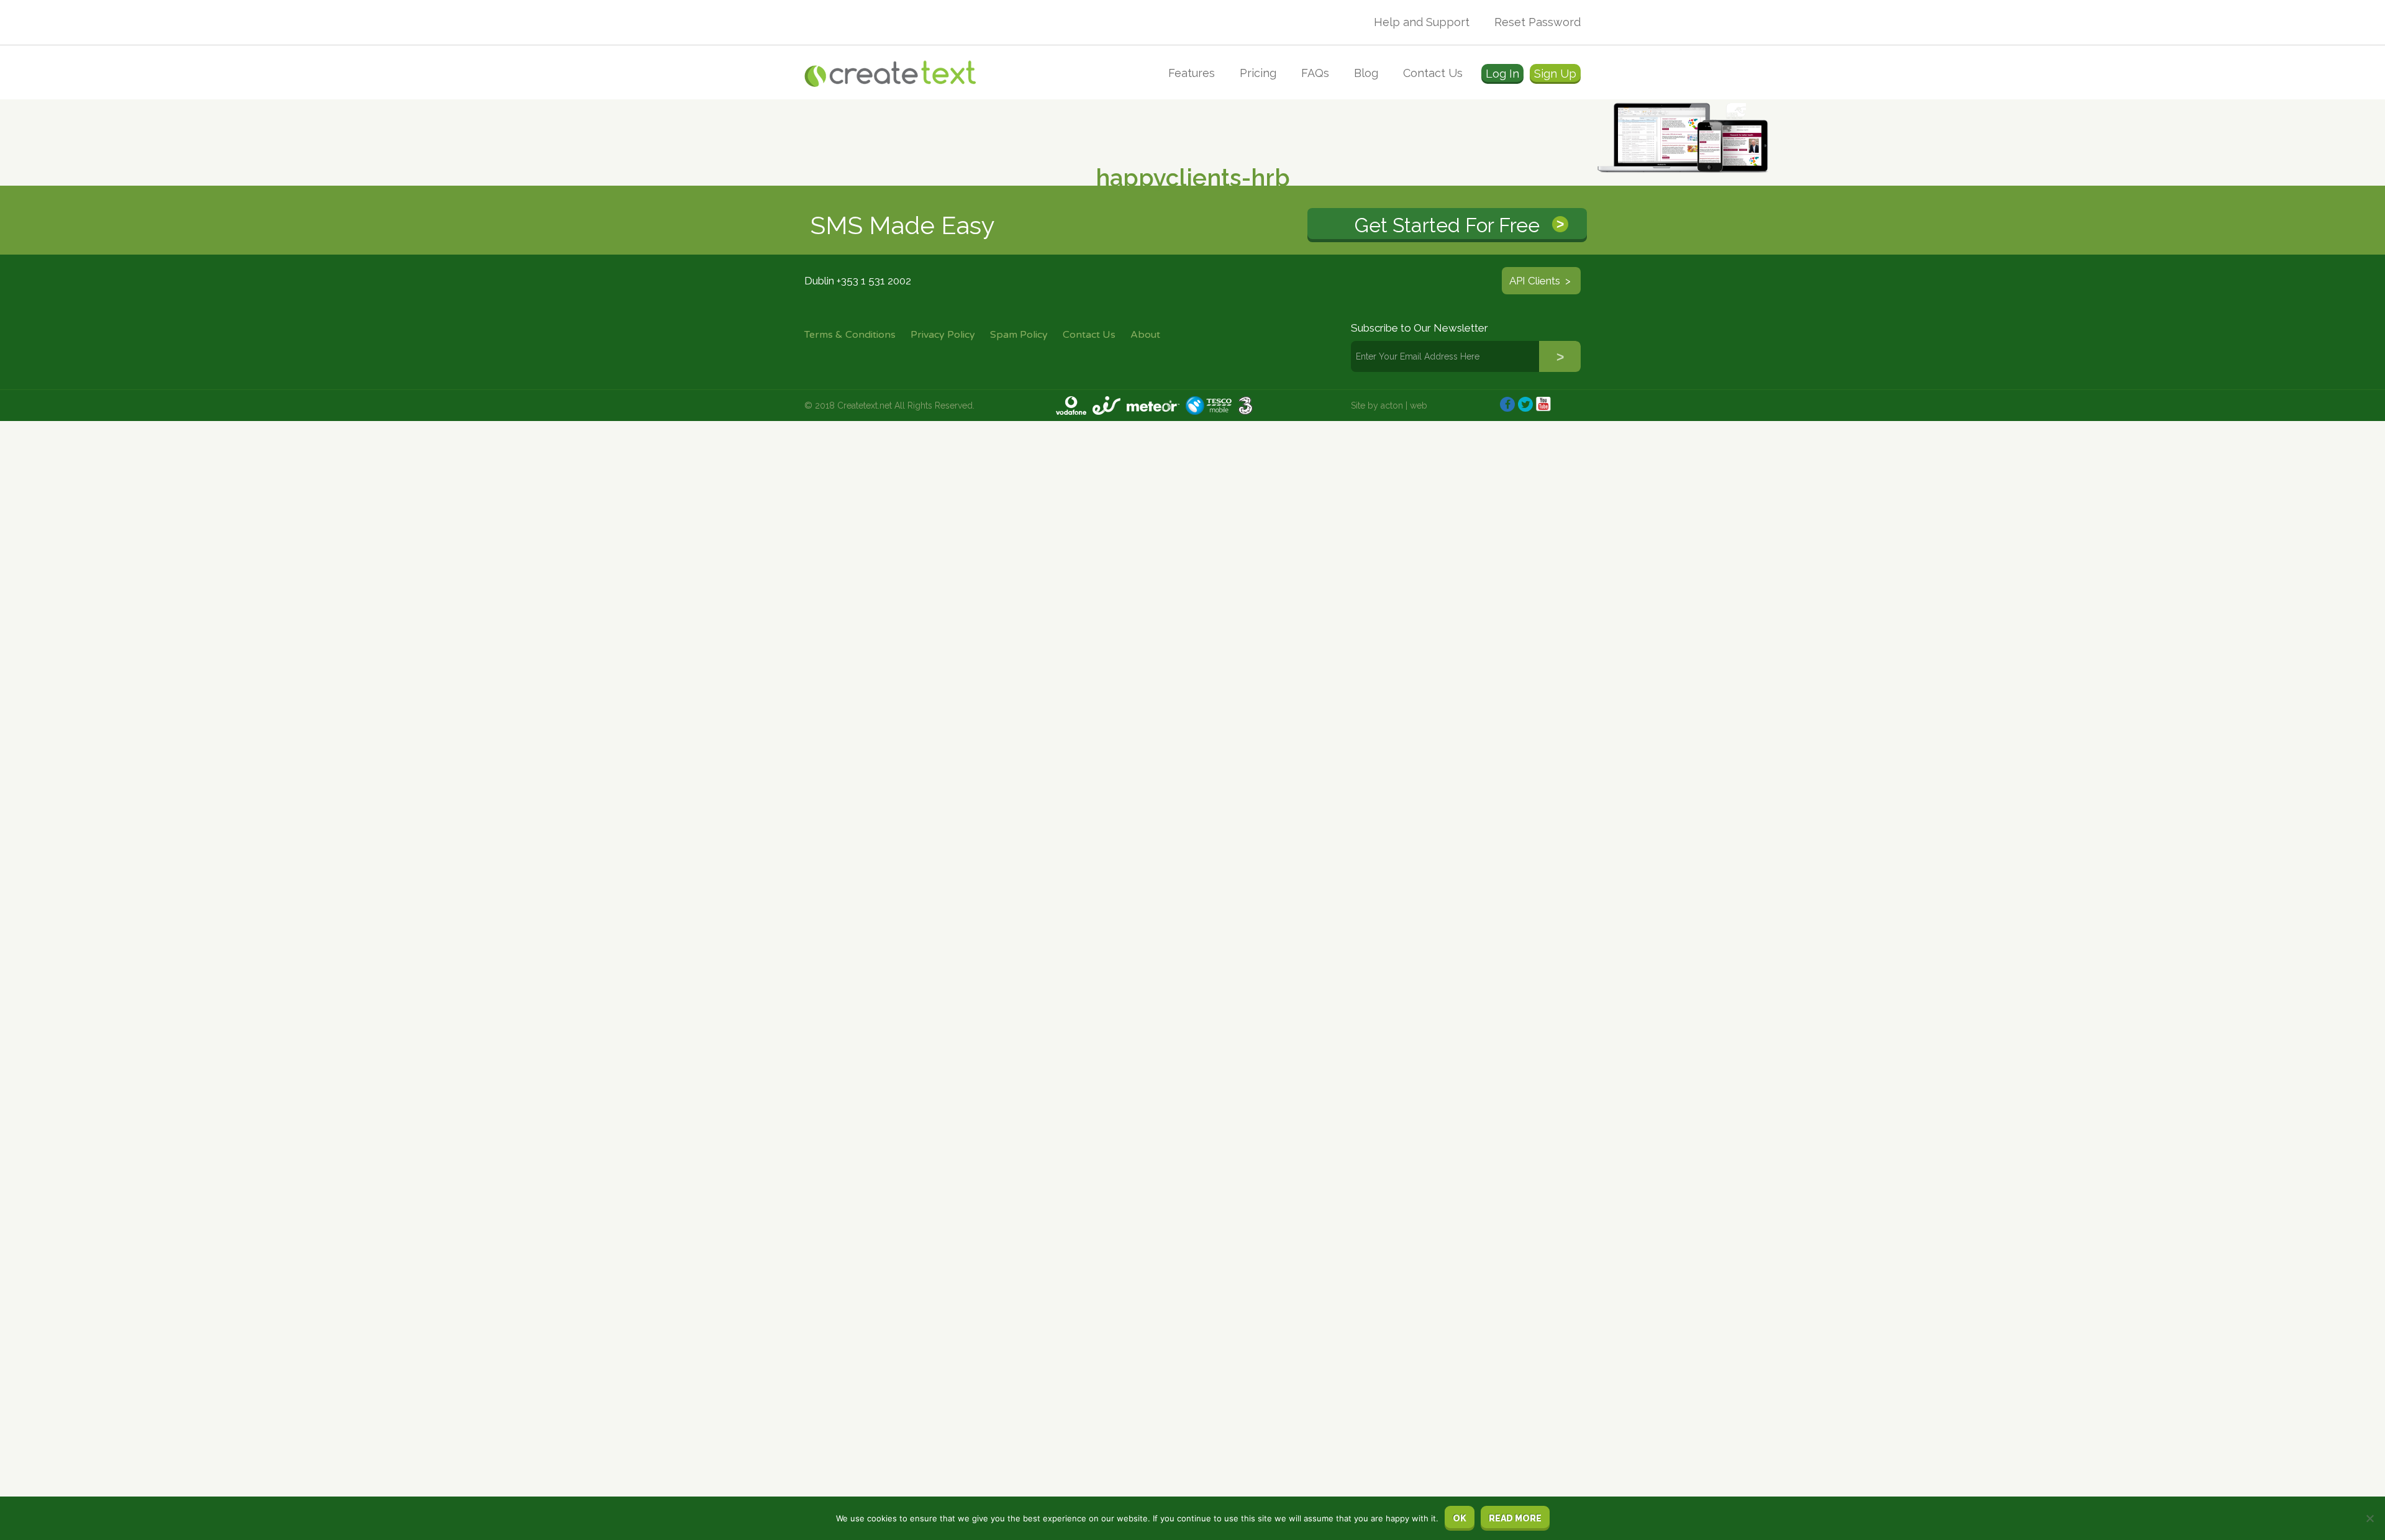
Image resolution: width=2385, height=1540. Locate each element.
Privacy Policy (943, 335)
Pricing (1258, 73)
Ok (1460, 1518)
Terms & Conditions (850, 335)
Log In (1502, 74)
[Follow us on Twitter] (1525, 404)
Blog (1366, 73)
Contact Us (1433, 73)
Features (1192, 73)
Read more (1515, 1518)
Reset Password (1538, 22)
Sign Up (1555, 74)
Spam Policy (1019, 335)
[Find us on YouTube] (1543, 404)
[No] (2369, 1518)
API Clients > (1541, 281)
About (1145, 335)
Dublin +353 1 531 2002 (858, 281)
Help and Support (1422, 22)
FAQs (1315, 73)
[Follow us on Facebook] (1507, 404)
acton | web (1404, 405)
